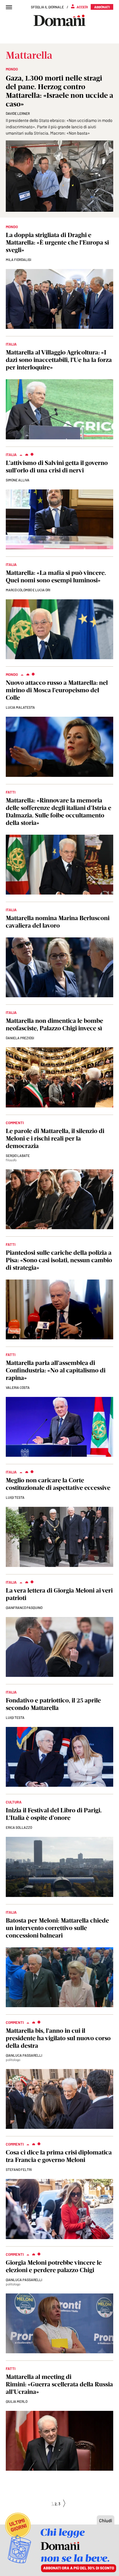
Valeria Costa (18, 1387)
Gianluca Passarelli (24, 2055)
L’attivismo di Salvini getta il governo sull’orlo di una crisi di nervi (57, 467)
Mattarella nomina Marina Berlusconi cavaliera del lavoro (58, 922)
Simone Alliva (18, 480)
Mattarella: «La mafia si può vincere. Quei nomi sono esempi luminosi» (56, 576)
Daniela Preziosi (20, 1038)
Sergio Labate (18, 1156)
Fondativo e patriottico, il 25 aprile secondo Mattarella (53, 1704)
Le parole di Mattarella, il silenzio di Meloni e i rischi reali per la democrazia (55, 1138)
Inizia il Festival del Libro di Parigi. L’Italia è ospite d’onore (54, 1814)
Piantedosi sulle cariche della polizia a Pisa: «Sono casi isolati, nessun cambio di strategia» (59, 1260)
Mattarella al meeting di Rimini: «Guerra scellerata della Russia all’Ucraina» (59, 2384)
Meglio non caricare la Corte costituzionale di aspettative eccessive (58, 1484)
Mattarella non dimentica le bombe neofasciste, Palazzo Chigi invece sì (54, 1024)
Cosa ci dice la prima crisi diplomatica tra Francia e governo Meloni (59, 2156)
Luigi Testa (15, 1497)
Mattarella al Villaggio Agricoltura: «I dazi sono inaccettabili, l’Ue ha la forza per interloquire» (59, 360)
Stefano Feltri (19, 2169)
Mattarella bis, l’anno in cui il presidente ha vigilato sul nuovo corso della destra (58, 2038)
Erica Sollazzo (19, 1827)
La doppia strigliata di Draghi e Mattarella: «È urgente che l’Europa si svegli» (57, 242)
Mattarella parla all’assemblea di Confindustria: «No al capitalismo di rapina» (56, 1370)
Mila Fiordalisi (18, 260)
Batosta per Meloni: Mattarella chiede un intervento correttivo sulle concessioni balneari (57, 1928)
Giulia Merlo (17, 2401)
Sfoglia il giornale (47, 7)
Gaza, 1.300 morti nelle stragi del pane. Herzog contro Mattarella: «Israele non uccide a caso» (59, 91)
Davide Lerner (18, 113)
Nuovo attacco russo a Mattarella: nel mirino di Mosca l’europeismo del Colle (57, 690)
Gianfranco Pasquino (24, 1608)
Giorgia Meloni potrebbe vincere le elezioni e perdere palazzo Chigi (54, 2266)
